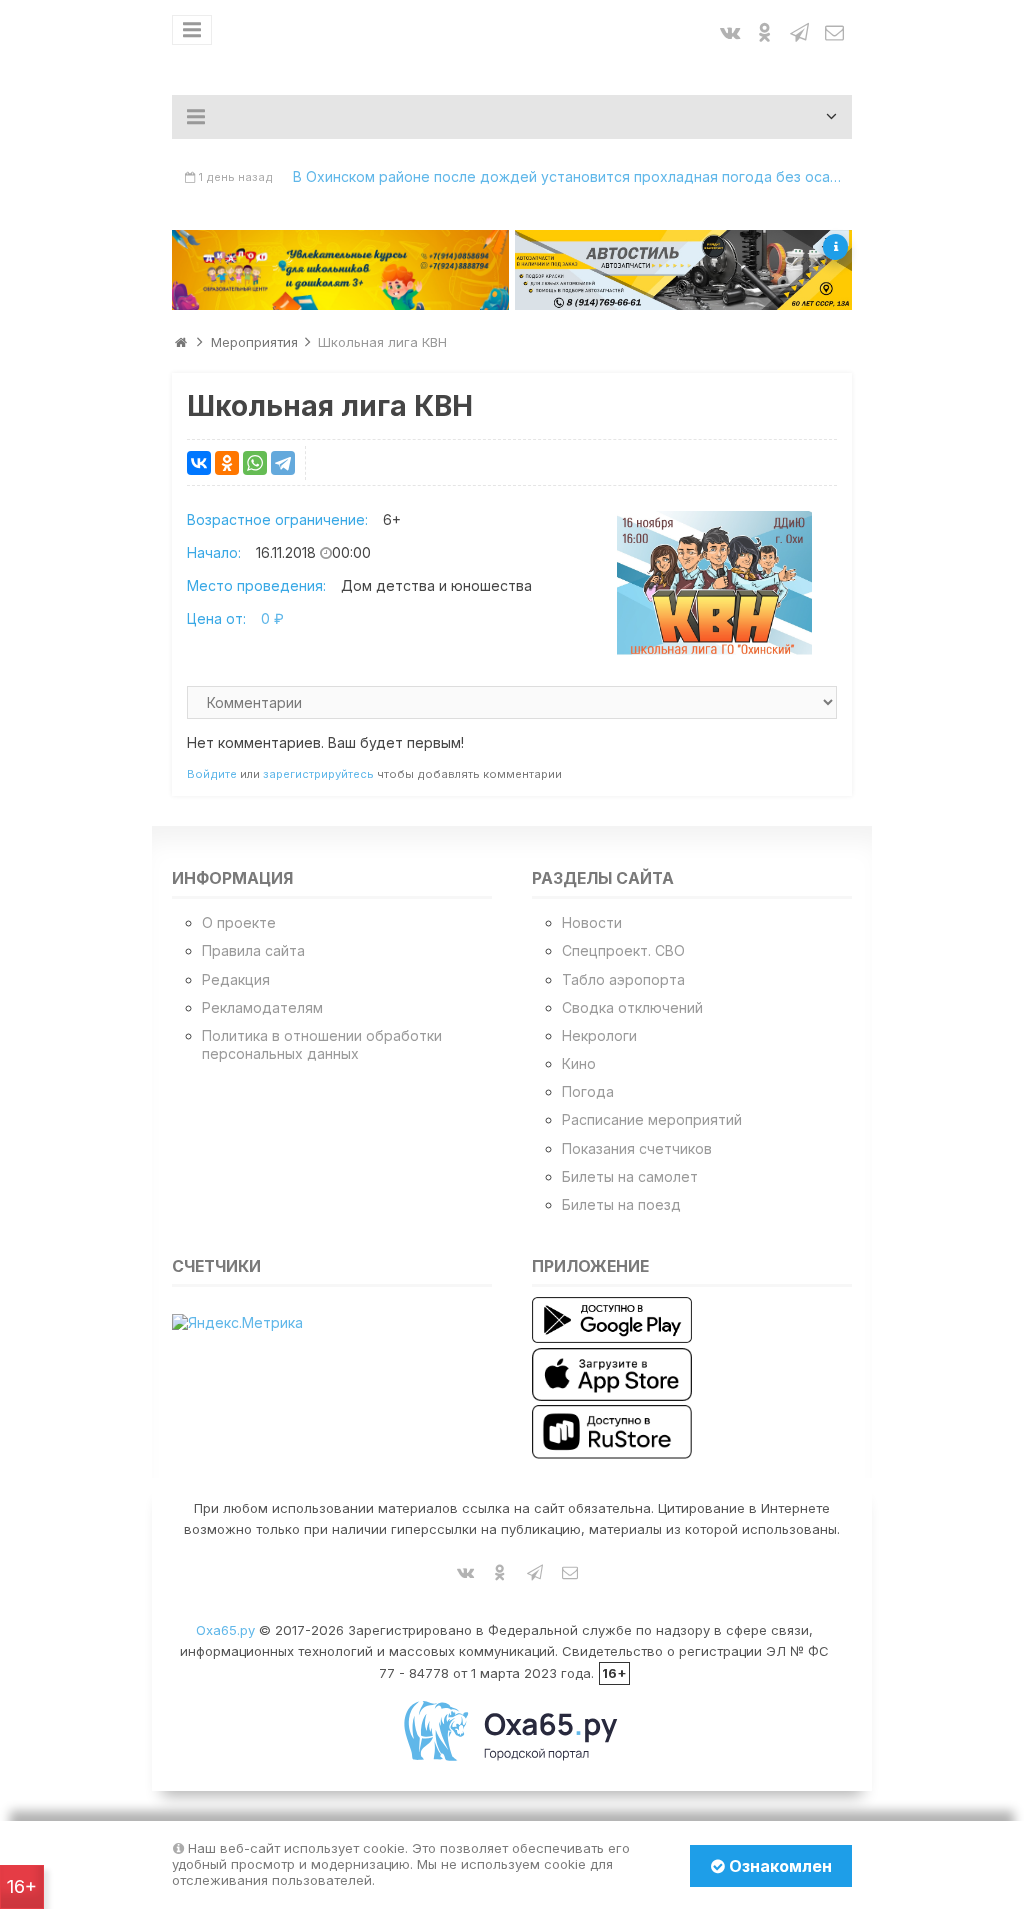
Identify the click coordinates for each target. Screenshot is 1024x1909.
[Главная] (181, 342)
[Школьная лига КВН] (714, 583)
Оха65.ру (225, 1630)
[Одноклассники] (227, 463)
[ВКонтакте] (199, 463)
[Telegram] (283, 463)
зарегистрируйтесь (318, 774)
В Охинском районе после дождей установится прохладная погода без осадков (572, 176)
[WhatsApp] (255, 463)
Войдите (212, 774)
